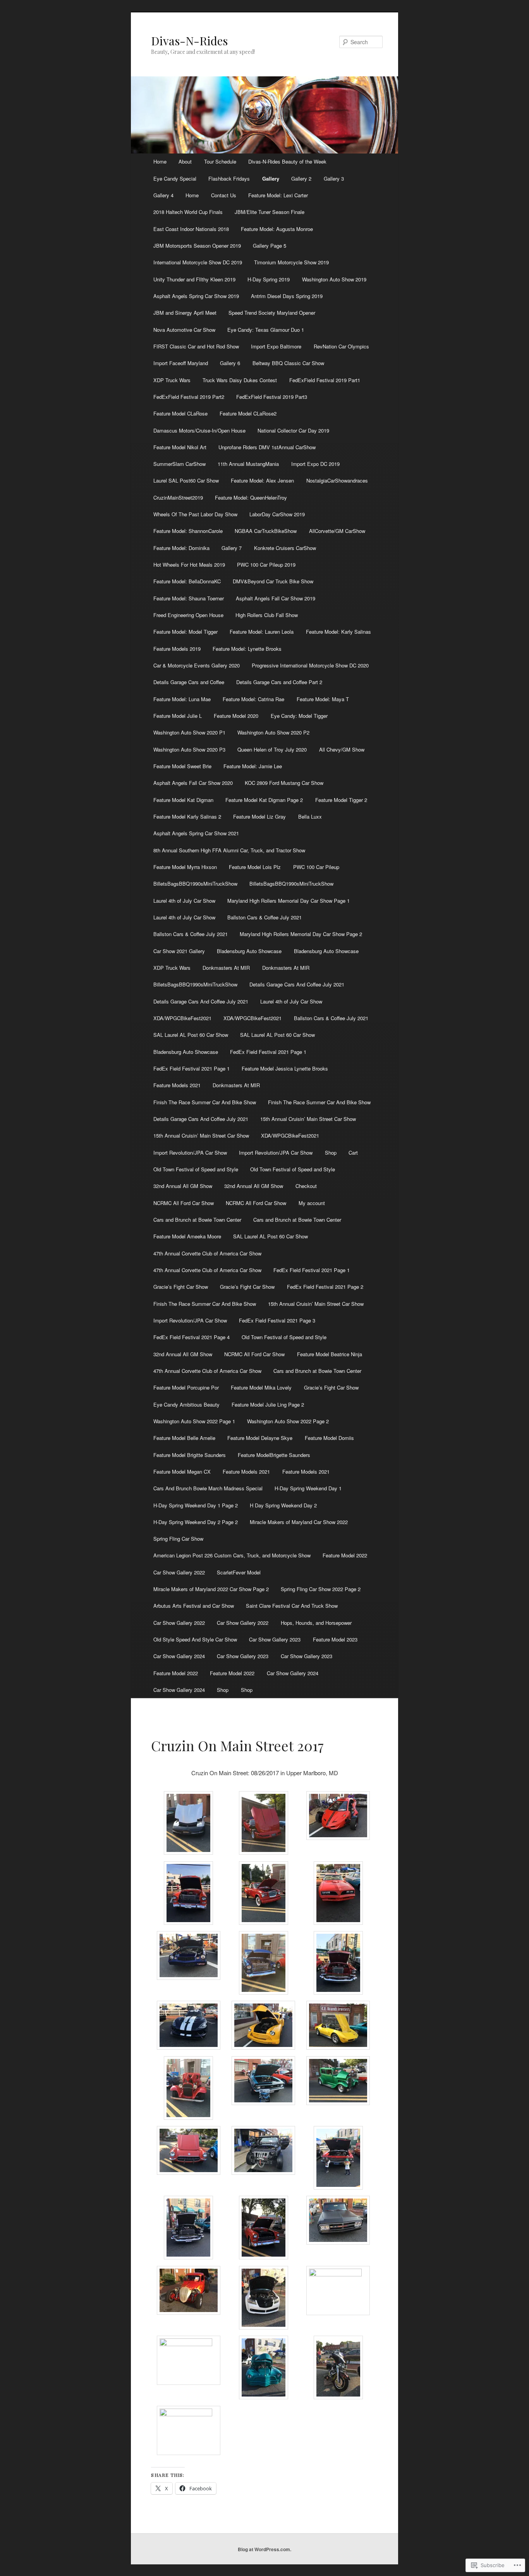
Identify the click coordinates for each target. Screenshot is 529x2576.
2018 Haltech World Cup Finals (188, 212)
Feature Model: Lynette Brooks (247, 649)
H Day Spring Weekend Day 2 (283, 1505)
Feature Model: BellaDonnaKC (187, 581)
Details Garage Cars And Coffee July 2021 (297, 984)
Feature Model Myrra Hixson (185, 867)
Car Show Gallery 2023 (275, 1639)
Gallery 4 (163, 195)
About (185, 161)
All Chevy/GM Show (342, 749)
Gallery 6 (230, 363)
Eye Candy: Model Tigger (299, 716)
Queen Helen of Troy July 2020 (272, 749)
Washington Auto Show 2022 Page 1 (194, 1421)
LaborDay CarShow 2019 (277, 514)
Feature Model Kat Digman (183, 800)
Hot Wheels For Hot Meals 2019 (189, 565)
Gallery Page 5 (270, 246)
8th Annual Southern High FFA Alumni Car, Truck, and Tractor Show (229, 850)
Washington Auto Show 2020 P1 (189, 732)
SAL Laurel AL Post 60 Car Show (191, 1035)
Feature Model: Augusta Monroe (277, 229)
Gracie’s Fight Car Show (181, 1287)
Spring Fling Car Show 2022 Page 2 (321, 1589)
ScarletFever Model (239, 1572)
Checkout (306, 1186)
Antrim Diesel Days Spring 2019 (287, 296)
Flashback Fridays (229, 178)
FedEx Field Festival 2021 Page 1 (268, 1052)
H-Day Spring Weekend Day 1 (308, 1488)
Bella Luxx (310, 816)
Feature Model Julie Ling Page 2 (268, 1404)
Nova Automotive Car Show (184, 330)
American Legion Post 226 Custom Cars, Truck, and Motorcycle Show (232, 1555)
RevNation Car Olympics (341, 346)
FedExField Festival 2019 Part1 (325, 380)
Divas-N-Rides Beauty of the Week (287, 161)
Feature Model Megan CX (182, 1472)
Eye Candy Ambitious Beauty (186, 1404)
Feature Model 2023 (335, 1639)
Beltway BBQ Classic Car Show (288, 363)
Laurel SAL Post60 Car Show (186, 480)
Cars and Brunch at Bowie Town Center (197, 1220)
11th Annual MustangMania (248, 464)
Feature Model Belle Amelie (184, 1438)
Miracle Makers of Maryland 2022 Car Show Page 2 (211, 1589)
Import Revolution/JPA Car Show (190, 1153)
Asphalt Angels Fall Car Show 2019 (276, 598)
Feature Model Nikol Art (180, 447)
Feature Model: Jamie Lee (253, 766)
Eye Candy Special (175, 178)
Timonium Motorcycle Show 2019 (291, 262)
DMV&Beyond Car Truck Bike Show (273, 581)
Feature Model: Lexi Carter (278, 195)
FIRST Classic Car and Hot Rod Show (196, 346)
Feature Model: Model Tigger (185, 632)
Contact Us (224, 195)
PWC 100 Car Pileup (316, 867)
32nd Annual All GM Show (183, 1186)
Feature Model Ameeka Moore (187, 1236)
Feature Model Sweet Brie (182, 766)
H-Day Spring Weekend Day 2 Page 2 (196, 1522)
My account (312, 1203)
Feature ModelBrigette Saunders (274, 1455)
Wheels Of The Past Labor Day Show (195, 514)
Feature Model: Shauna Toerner (189, 598)
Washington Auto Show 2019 (334, 279)
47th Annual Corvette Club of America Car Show (207, 1253)
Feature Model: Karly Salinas (338, 632)
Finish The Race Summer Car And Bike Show (205, 1102)
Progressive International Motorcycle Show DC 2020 (310, 665)
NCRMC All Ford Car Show (184, 1203)
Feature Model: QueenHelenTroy (251, 497)
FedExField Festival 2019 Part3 (272, 397)
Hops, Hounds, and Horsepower (316, 1623)
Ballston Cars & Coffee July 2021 (264, 917)
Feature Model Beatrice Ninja (330, 1354)
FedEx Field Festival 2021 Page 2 (325, 1287)
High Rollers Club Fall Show (267, 615)
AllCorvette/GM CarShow (337, 531)
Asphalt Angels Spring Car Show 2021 (196, 833)
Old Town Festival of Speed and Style (196, 1169)
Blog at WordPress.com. (264, 2549)
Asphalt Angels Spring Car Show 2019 (196, 296)
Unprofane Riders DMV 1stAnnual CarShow (267, 447)
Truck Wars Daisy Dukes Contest (240, 380)
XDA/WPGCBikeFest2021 (182, 1018)
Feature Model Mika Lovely (261, 1387)
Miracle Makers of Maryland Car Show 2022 (299, 1522)
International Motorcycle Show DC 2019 (198, 262)
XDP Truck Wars (172, 380)
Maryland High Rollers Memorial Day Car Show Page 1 (289, 901)
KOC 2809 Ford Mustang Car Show (284, 783)
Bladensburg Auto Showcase (249, 951)
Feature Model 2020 (236, 716)
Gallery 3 (334, 178)
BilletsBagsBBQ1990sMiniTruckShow (195, 884)
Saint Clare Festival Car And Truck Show (292, 1606)
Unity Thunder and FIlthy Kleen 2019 (194, 279)
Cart (353, 1153)
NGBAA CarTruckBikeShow (266, 531)
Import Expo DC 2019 (315, 464)
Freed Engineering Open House (188, 615)
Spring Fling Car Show (178, 1539)
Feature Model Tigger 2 (341, 800)
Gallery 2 (301, 178)
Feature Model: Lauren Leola (262, 632)
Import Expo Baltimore (276, 346)
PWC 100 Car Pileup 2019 (266, 565)
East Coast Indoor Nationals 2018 (191, 229)
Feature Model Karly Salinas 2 (187, 816)
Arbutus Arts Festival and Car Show (194, 1606)
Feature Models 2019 (177, 649)
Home (160, 161)
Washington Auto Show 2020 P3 (189, 749)
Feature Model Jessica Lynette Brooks (285, 1068)
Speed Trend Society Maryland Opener (272, 313)
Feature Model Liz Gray (259, 816)
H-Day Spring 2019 (269, 279)
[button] (188, 1824)
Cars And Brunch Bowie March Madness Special (208, 1488)
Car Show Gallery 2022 (179, 1572)
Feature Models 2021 (177, 1085)
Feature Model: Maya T (323, 699)
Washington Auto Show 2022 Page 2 (288, 1421)
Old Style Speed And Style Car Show (195, 1639)
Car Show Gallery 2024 (179, 1656)
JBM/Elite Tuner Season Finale (270, 212)
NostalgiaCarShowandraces (337, 480)
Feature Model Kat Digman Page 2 (264, 800)
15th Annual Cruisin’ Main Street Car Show (308, 1119)
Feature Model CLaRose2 (248, 413)
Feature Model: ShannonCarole (188, 531)
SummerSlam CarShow (179, 464)
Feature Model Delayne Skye (260, 1438)
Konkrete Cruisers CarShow (285, 548)
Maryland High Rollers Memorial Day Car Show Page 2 (301, 934)
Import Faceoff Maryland (181, 363)
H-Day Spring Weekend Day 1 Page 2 (196, 1505)
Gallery (271, 178)
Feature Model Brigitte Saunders (190, 1455)
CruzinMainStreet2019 (178, 497)
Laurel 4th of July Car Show (184, 901)
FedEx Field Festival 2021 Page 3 (277, 1320)
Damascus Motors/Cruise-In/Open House (199, 430)
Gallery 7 (232, 548)
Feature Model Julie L (178, 716)
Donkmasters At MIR (226, 968)
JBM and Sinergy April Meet (185, 313)
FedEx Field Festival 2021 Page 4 (192, 1337)
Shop (331, 1153)
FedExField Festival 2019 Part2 (189, 397)
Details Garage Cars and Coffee (189, 682)
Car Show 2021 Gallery (179, 951)
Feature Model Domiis (329, 1438)
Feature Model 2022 (345, 1555)
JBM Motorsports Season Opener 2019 (197, 246)
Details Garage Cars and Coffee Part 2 (279, 682)
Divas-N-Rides (189, 41)
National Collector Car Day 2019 (293, 430)
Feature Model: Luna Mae (182, 699)
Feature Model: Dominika (181, 548)
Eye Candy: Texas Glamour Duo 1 (266, 330)
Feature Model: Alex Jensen (262, 480)
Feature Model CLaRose (180, 413)
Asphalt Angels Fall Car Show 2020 (193, 783)
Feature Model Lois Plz (255, 867)
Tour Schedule (220, 161)
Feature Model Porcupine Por (186, 1387)
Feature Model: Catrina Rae (253, 699)
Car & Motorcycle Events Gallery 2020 (197, 665)
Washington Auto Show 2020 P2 (273, 732)
